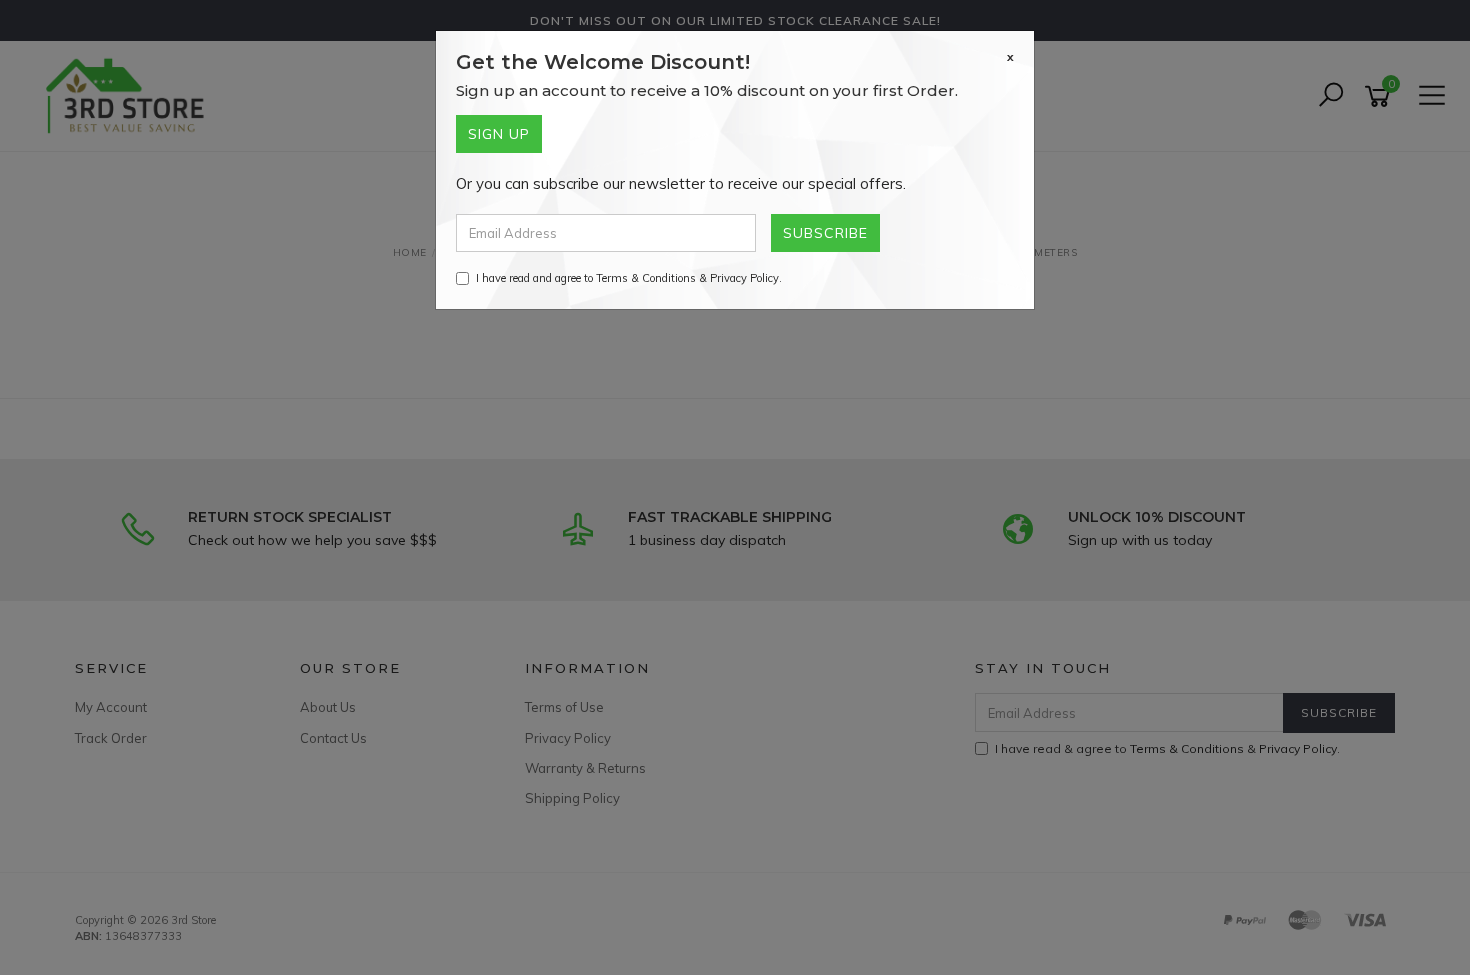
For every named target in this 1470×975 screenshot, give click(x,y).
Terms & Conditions (646, 278)
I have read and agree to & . (629, 278)
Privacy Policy (744, 278)
